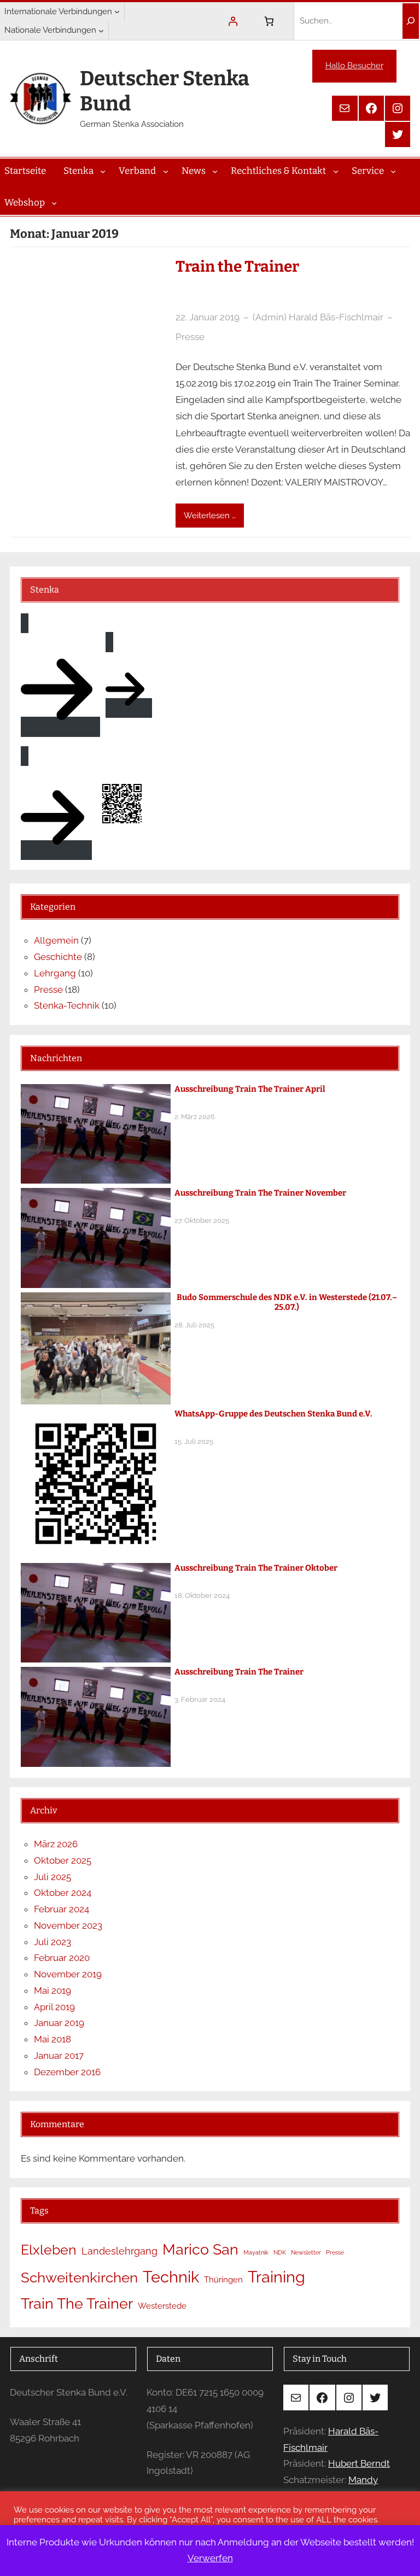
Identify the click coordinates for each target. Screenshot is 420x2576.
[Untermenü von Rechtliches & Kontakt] (336, 171)
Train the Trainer (237, 267)
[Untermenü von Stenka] (103, 171)
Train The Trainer (77, 2303)
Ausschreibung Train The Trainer (239, 1672)
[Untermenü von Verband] (166, 171)
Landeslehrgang (119, 2251)
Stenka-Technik (67, 1005)
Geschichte (58, 957)
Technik (171, 2277)
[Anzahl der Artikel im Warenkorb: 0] (269, 21)
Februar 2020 (62, 1958)
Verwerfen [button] (210, 2558)
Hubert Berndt (359, 2463)
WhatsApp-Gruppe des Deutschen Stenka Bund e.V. (273, 1414)
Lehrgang (55, 973)
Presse (190, 337)
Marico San (200, 2249)
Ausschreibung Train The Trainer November (260, 1193)
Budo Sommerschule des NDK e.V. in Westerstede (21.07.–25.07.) (287, 1302)
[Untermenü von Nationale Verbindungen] (101, 30)
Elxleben (49, 2250)
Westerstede (162, 2306)
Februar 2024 (62, 1909)
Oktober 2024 (63, 1893)
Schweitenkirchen (79, 2278)
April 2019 (54, 2007)
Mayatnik (256, 2252)
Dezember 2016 (67, 2072)
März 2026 (56, 1844)
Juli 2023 (52, 1942)
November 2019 (68, 1974)
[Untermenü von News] (215, 171)
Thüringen (223, 2280)
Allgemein (56, 940)
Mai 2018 (52, 2039)
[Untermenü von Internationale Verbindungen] (117, 11)
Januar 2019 (59, 2023)
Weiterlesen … (210, 516)
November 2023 (68, 1925)
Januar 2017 (59, 2056)
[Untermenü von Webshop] (54, 202)
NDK (280, 2252)
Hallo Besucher (354, 66)
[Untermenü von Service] (393, 171)
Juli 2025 (52, 1877)
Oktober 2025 (63, 1860)
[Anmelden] (233, 21)
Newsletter (306, 2252)
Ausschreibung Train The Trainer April (250, 1089)
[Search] (411, 21)
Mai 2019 (52, 1990)
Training (276, 2277)
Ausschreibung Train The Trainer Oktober (256, 1568)
